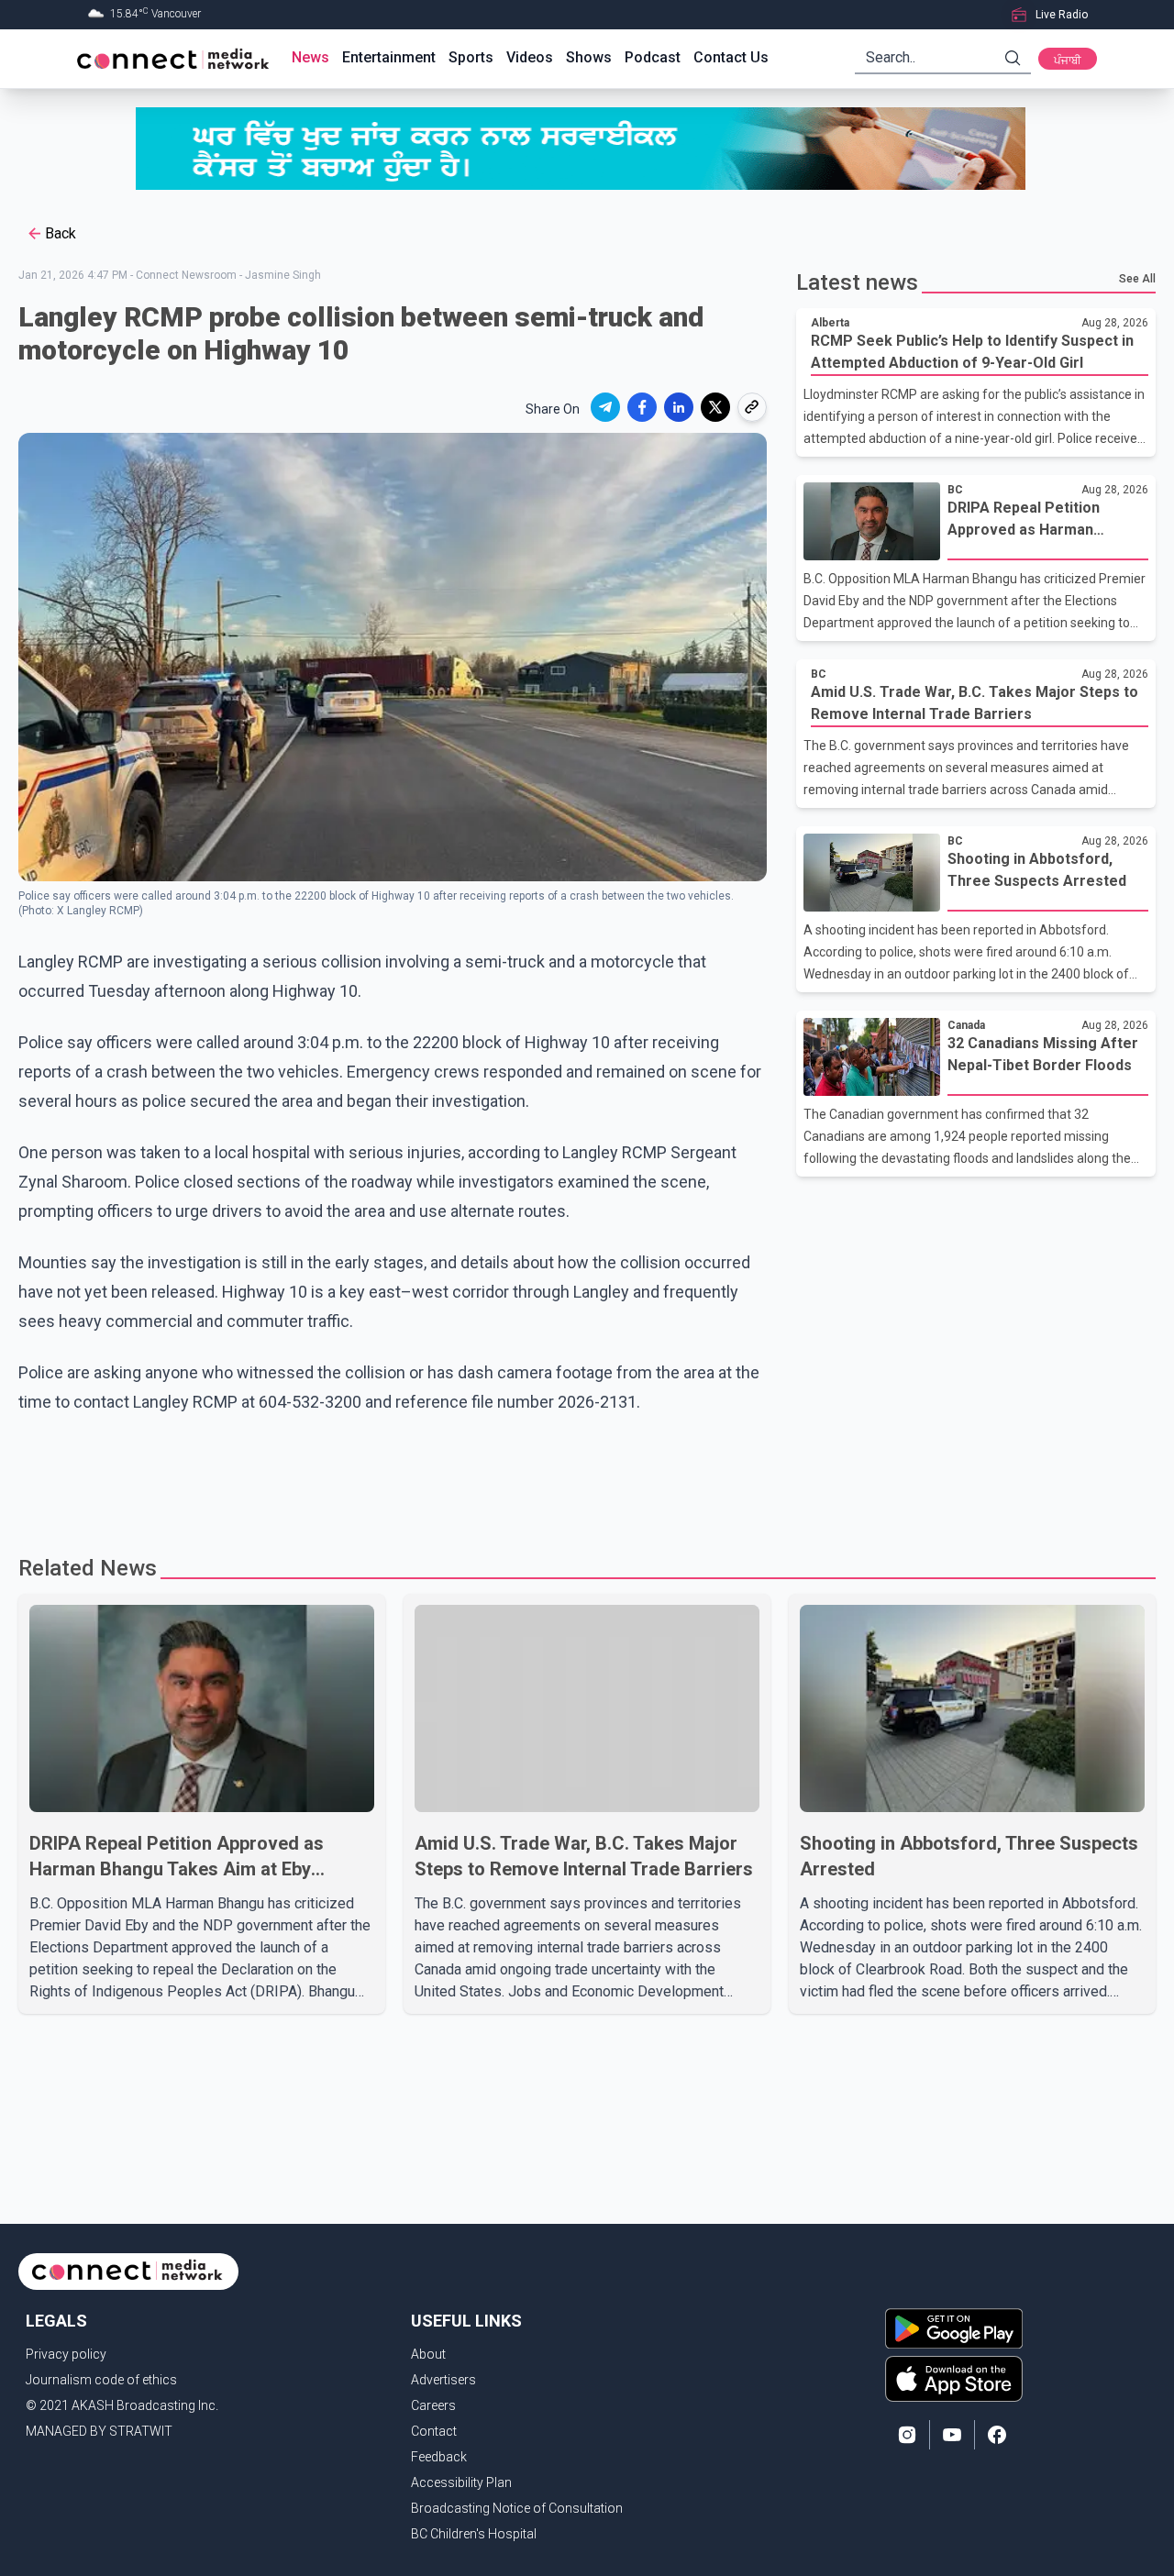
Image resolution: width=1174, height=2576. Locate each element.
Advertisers (443, 2380)
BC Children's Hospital (474, 2534)
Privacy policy (66, 2354)
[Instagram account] (907, 2435)
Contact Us (731, 57)
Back (61, 233)
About (428, 2354)
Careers (433, 2405)
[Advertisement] (581, 1476)
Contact (434, 2431)
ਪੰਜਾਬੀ (1068, 61)
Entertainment (389, 57)
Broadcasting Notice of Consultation (517, 2508)
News (310, 57)
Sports (471, 57)
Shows (589, 57)
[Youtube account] (952, 2435)
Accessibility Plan (461, 2482)
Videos (530, 57)
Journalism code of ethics (101, 2380)
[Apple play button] (954, 2379)
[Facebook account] (997, 2435)
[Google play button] (954, 2328)
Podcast (653, 57)
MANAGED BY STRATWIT (99, 2431)
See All (1137, 279)
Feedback (439, 2457)
